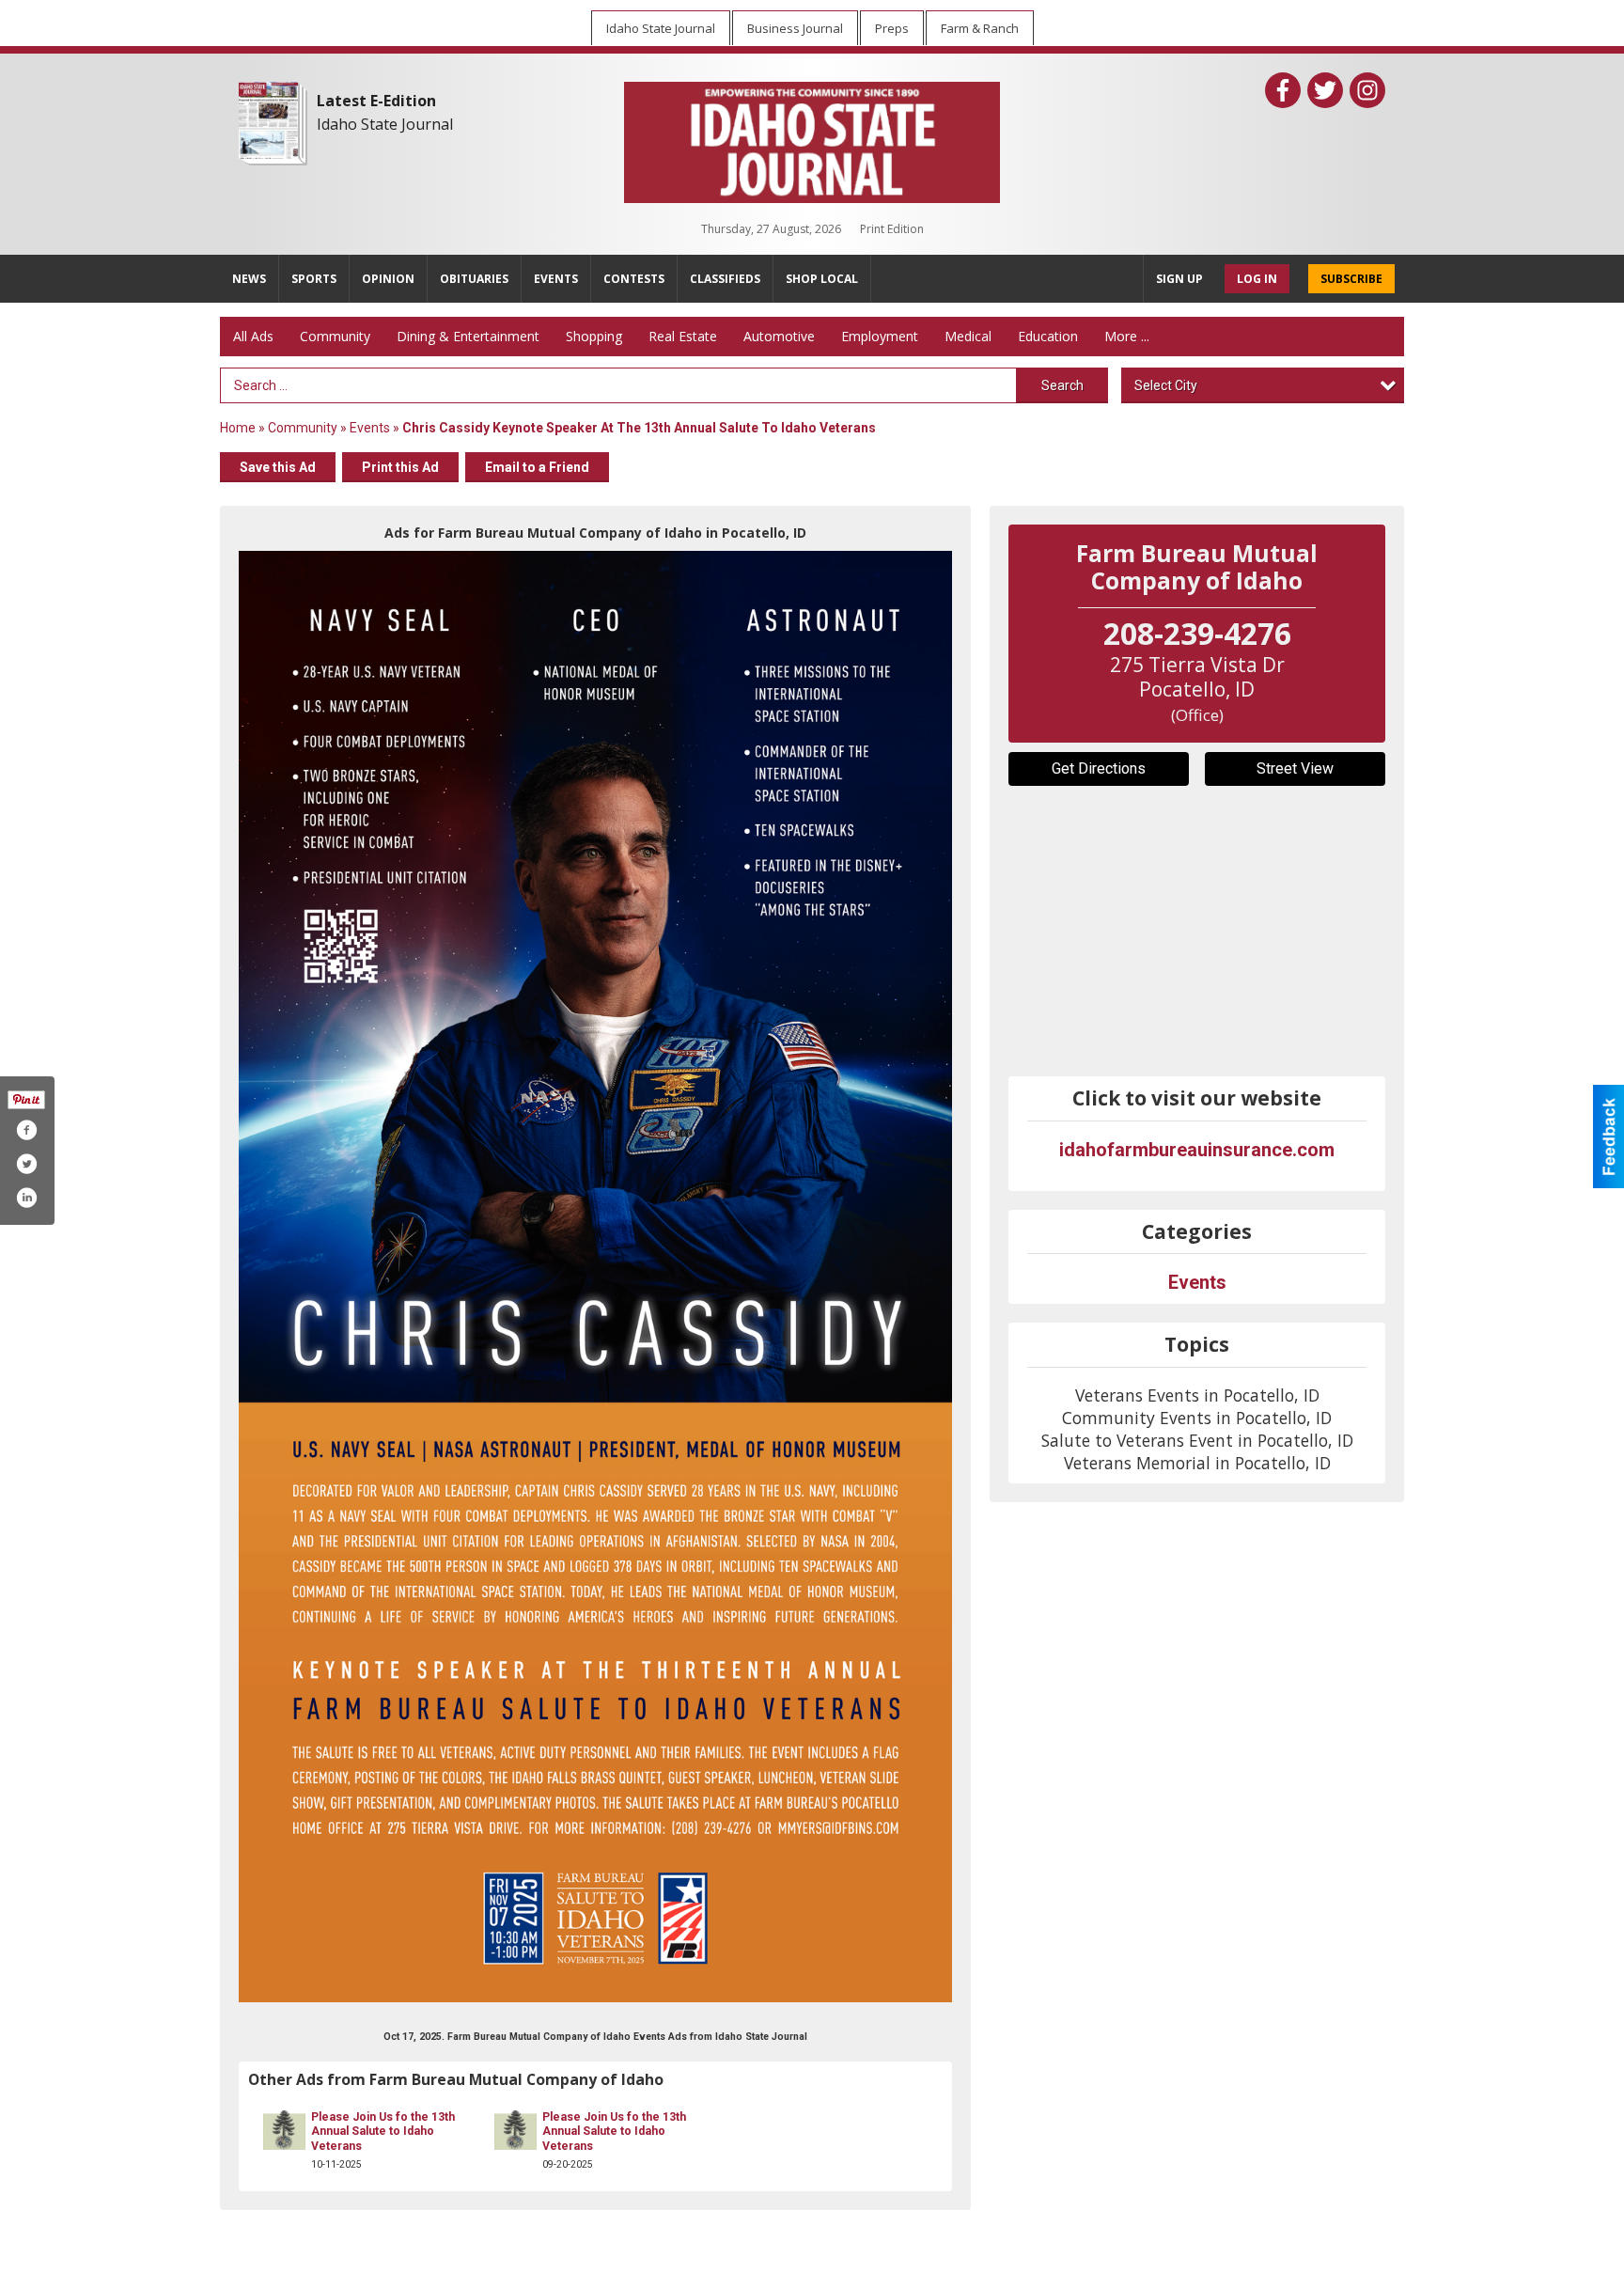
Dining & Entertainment (468, 336)
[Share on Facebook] (26, 1130)
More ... (1127, 336)
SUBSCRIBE (1351, 279)
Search (1062, 385)
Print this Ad (400, 467)
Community (335, 336)
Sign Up (1179, 279)
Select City (1166, 385)
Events (371, 428)
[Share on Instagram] (26, 1198)
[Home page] (812, 138)
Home (238, 428)
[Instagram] (1367, 90)
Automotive (779, 336)
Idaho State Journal (385, 124)
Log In (1257, 279)
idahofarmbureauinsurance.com (1197, 1150)
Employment (880, 336)
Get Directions (1099, 768)
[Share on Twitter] (26, 1164)
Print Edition (892, 229)
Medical (968, 336)
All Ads (253, 336)
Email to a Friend (537, 467)
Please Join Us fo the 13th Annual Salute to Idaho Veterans (383, 2132)
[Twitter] (1325, 90)
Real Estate (683, 336)
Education (1048, 336)
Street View (1295, 768)
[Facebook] (1283, 90)
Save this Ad (278, 467)
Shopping (594, 336)
